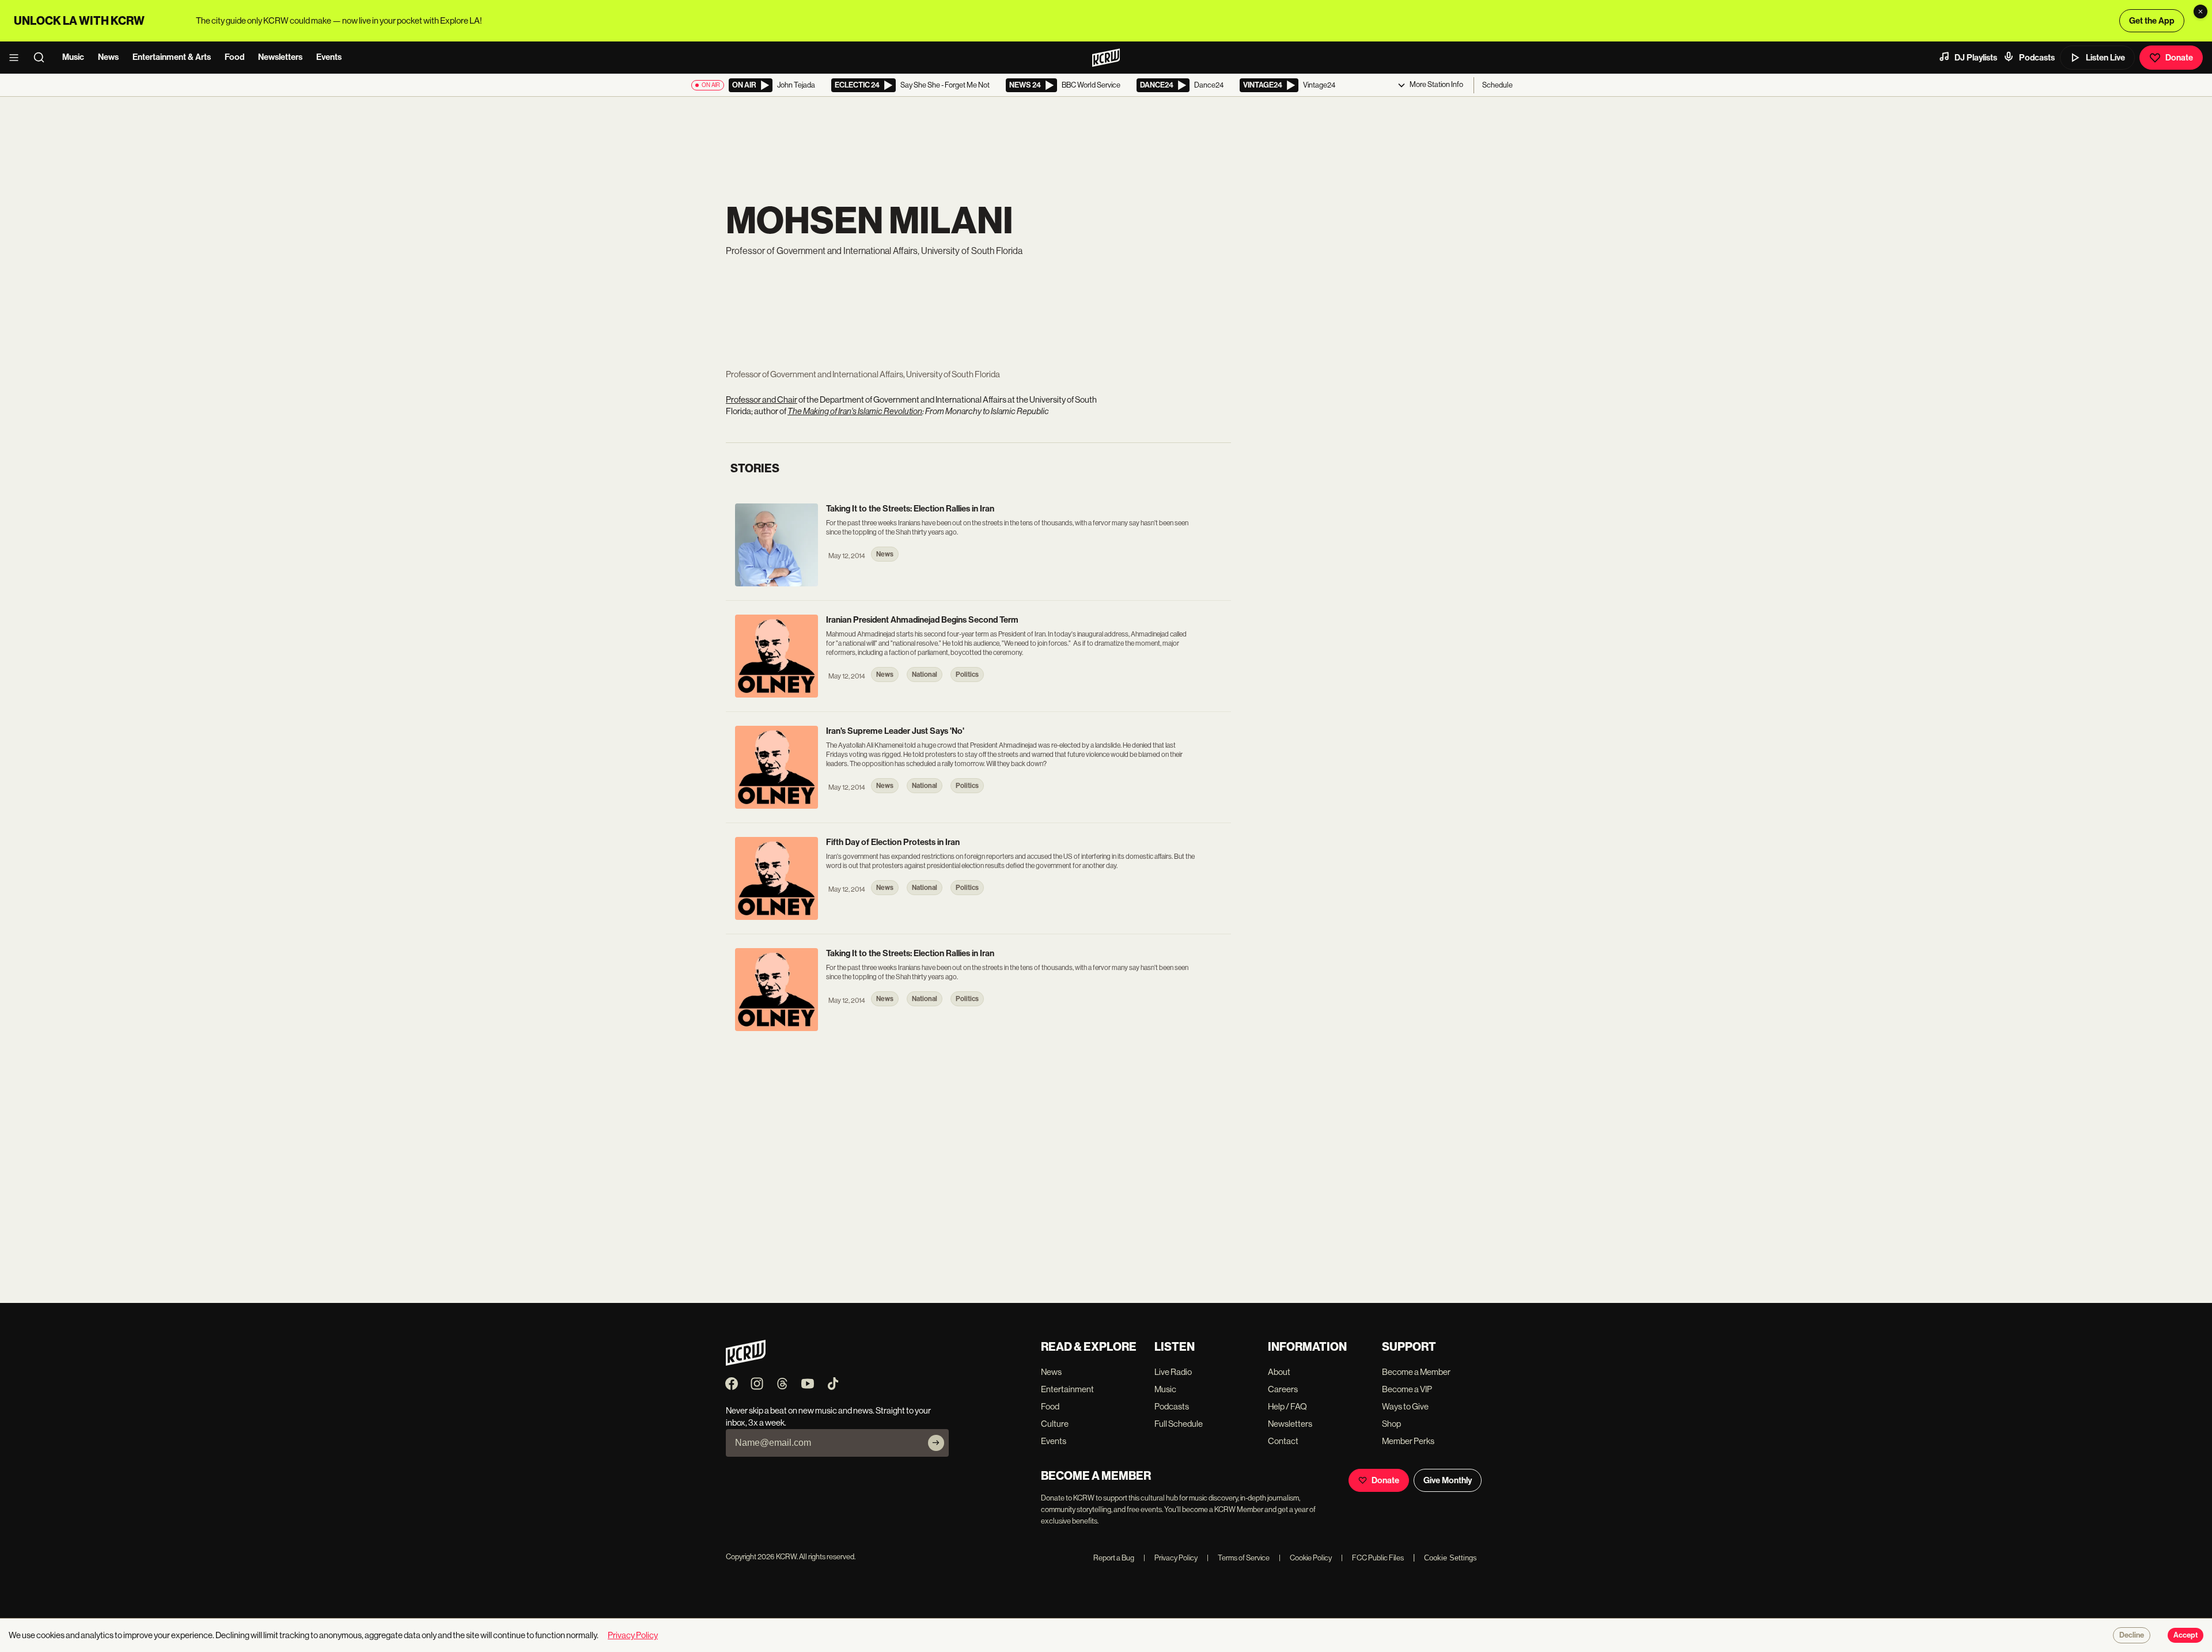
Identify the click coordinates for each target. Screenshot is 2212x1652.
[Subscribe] (936, 1443)
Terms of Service (1238, 1558)
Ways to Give (1405, 1406)
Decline (2132, 1635)
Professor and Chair (762, 399)
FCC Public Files (1372, 1558)
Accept (2186, 1635)
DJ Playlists (1976, 58)
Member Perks (1408, 1441)
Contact (1283, 1441)
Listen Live (2105, 58)
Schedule (1497, 85)
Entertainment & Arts (172, 57)
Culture (1055, 1424)
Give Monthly (1448, 1480)
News (108, 57)
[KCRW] (746, 1363)
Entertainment (1067, 1389)
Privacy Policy (1171, 1558)
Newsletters (280, 57)
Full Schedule (1179, 1424)
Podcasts (2037, 58)
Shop (1391, 1424)
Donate (2179, 58)
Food (234, 57)
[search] (43, 58)
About (1279, 1372)
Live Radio (1173, 1372)
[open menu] (17, 58)
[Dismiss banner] (2200, 12)
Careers (1283, 1389)
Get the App (2152, 21)
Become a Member (1416, 1372)
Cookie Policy (1305, 1558)
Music (73, 57)
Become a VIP (1407, 1389)
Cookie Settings (1450, 1558)
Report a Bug (1114, 1558)
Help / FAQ (1287, 1406)
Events (329, 57)
